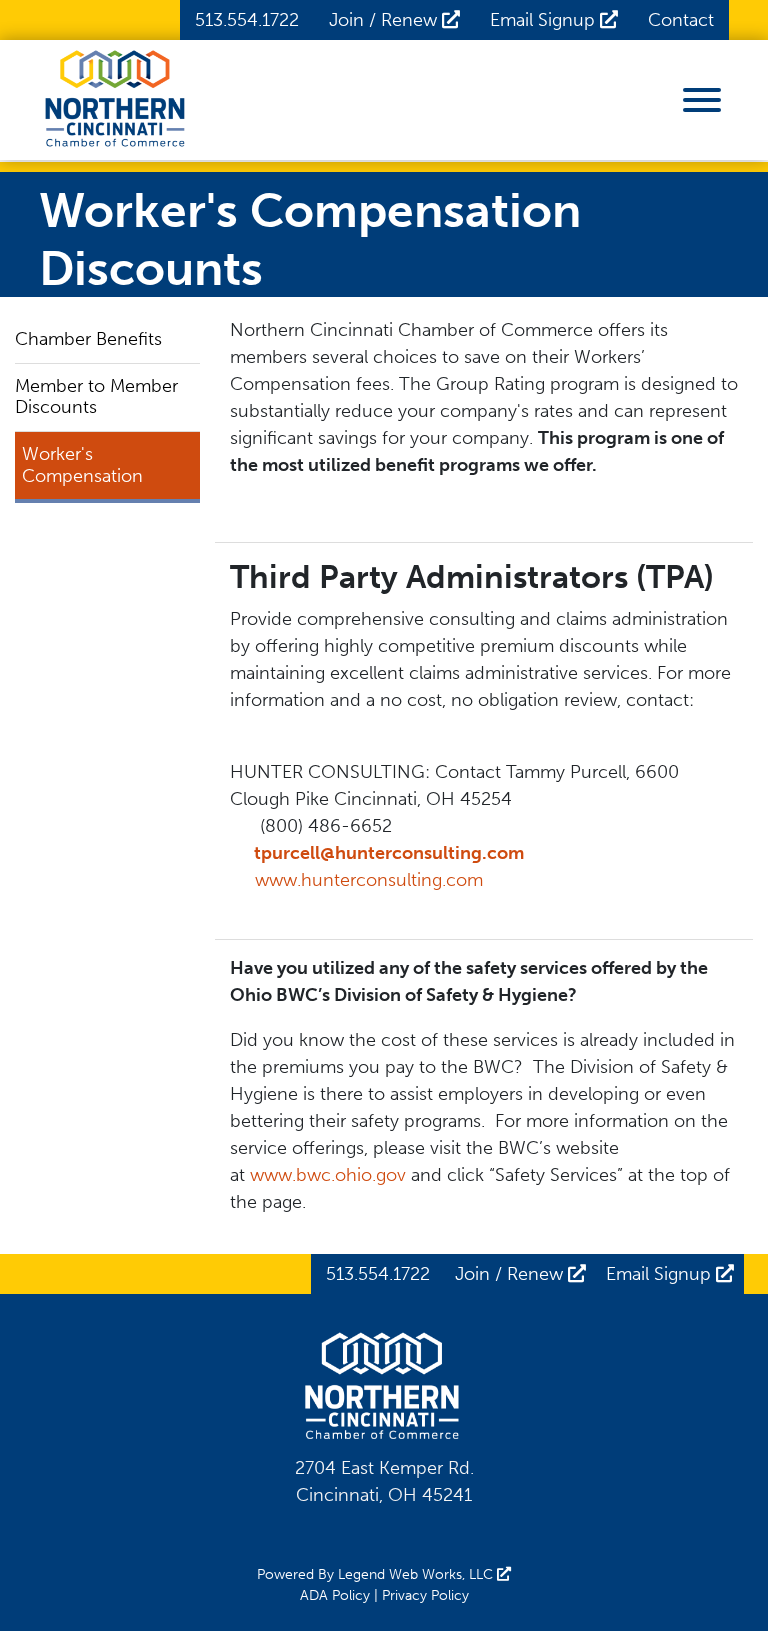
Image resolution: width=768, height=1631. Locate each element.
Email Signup (545, 20)
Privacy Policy (425, 1595)
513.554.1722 (247, 20)
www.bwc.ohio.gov (328, 1175)
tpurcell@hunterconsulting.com (389, 853)
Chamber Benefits (88, 339)
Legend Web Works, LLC (417, 1574)
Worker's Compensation (82, 465)
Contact (681, 20)
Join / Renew (385, 20)
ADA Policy (335, 1595)
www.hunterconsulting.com (369, 880)
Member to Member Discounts (96, 397)
